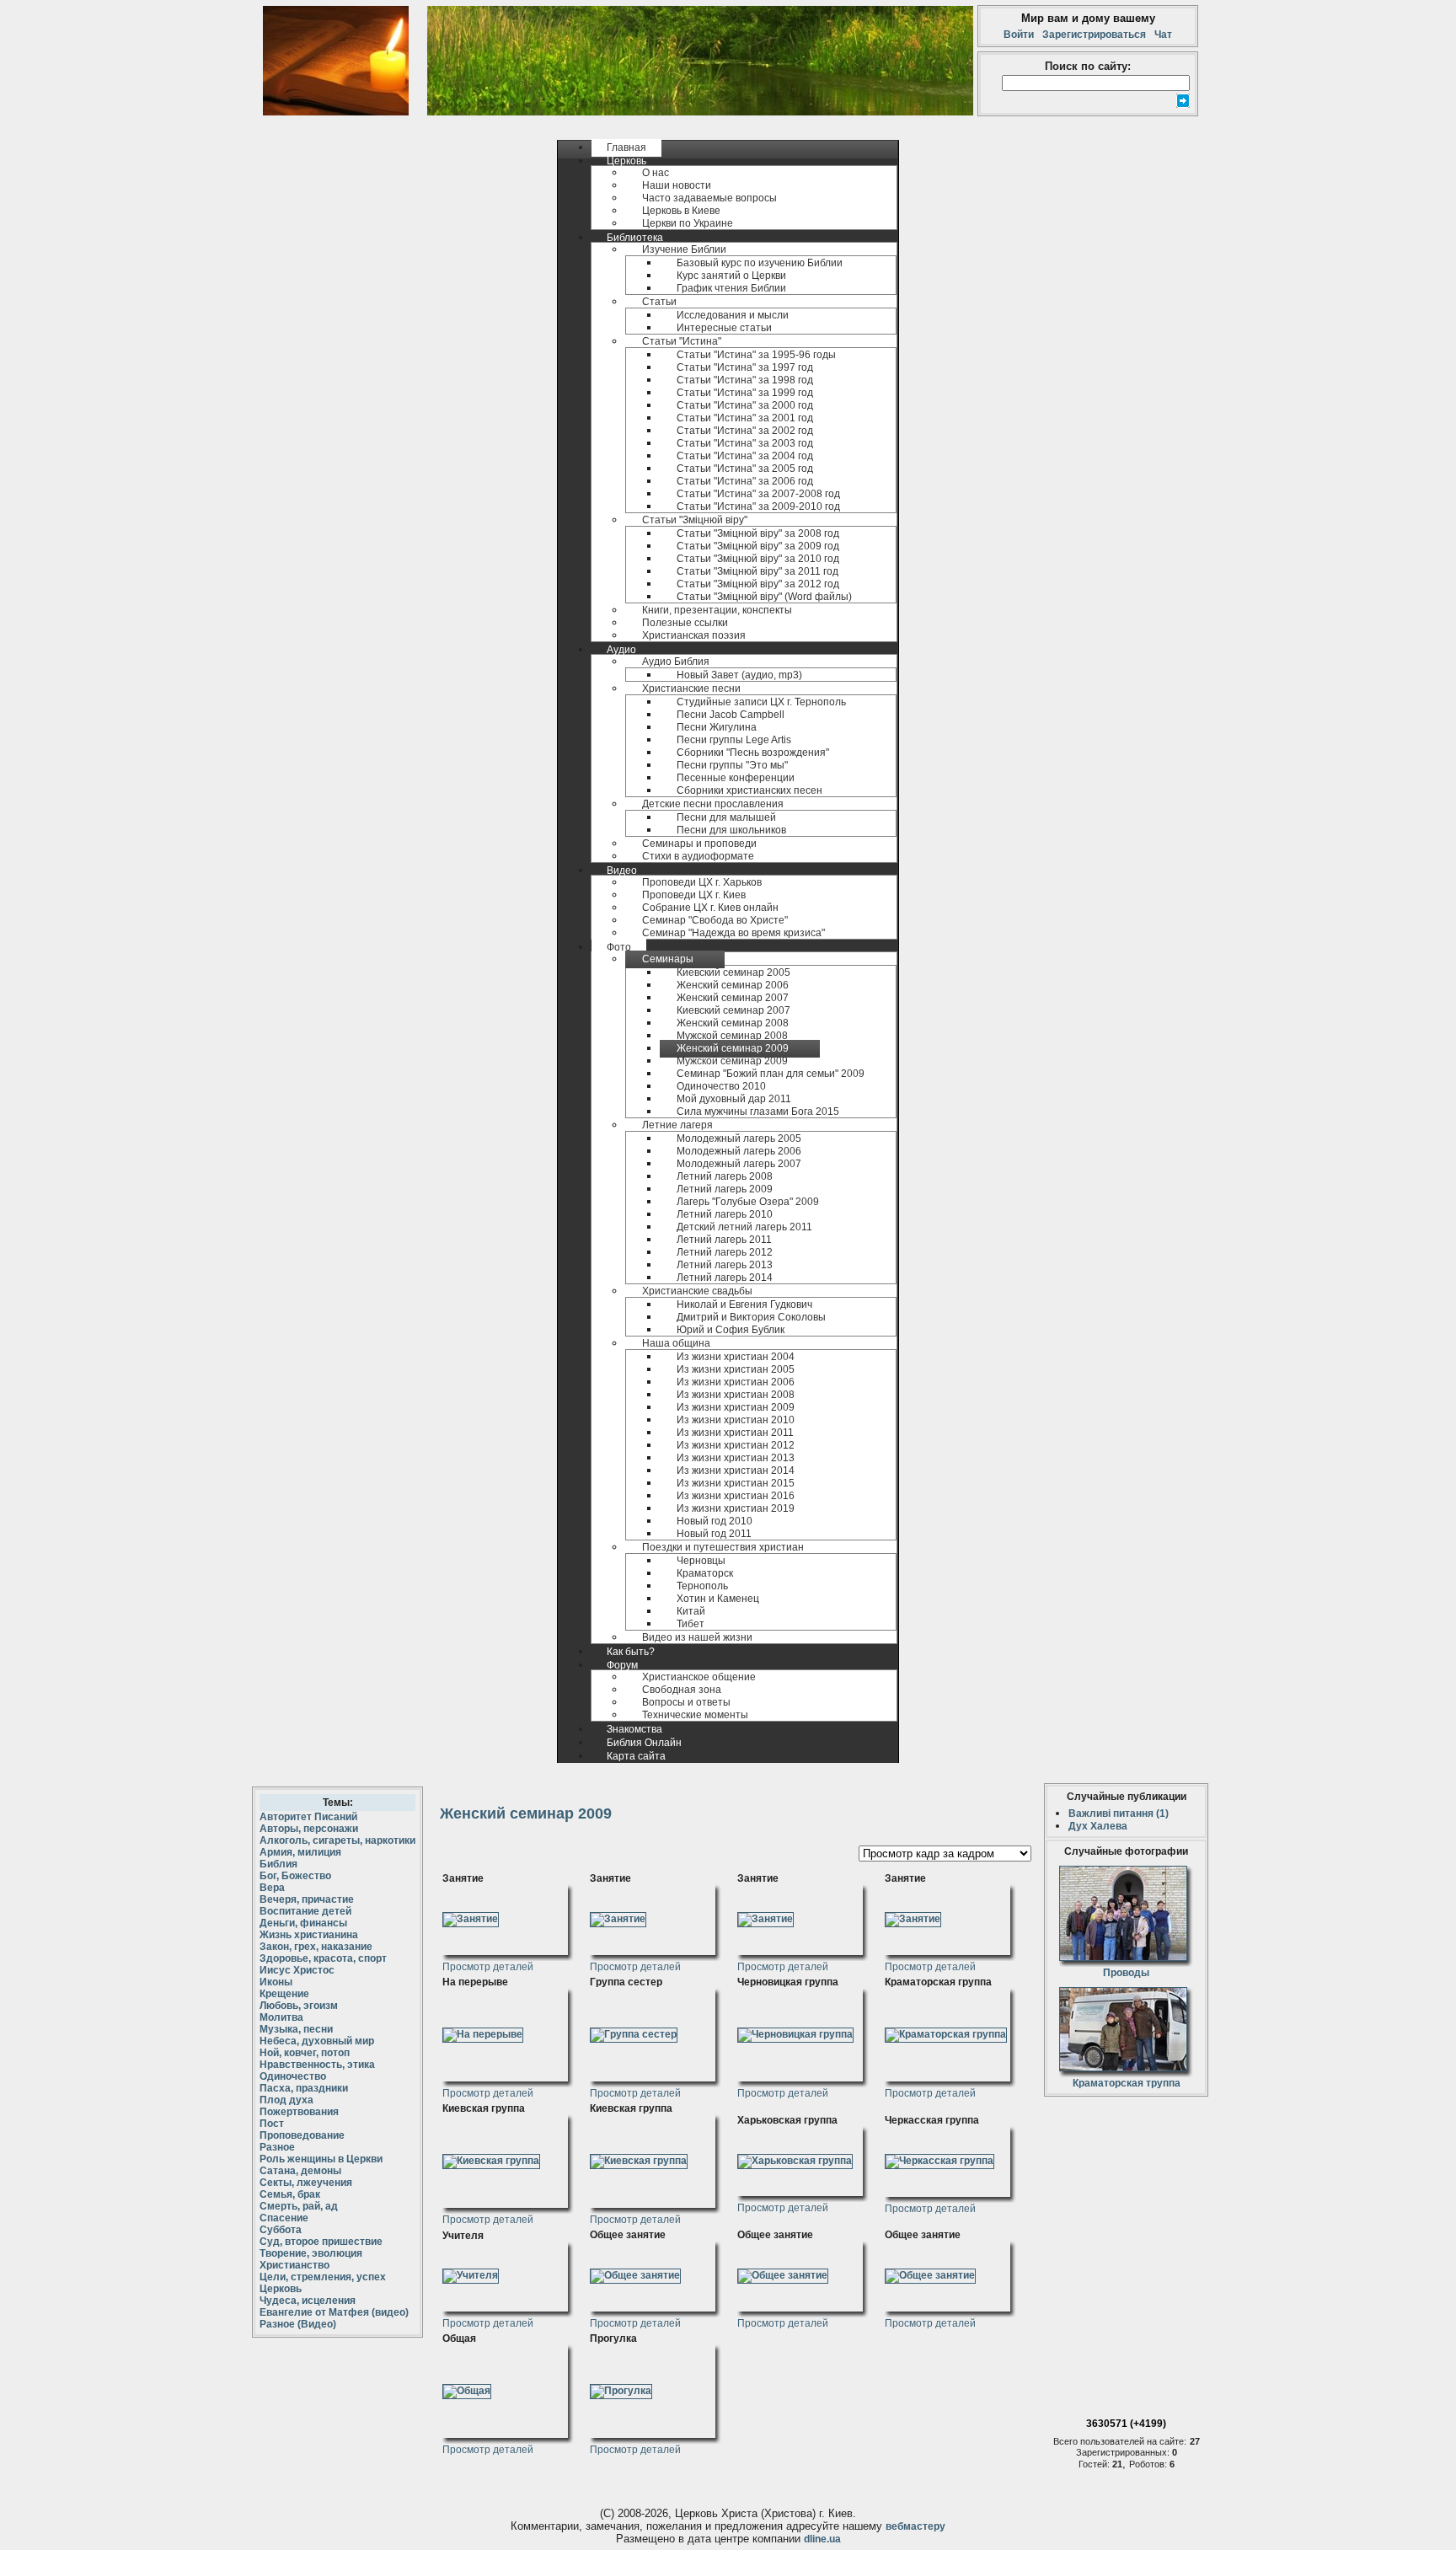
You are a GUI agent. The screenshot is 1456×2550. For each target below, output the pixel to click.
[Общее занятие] (635, 2273)
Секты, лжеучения (306, 2183)
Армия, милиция (300, 1852)
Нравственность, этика (317, 2065)
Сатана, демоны (300, 2171)
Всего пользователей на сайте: (1120, 2441)
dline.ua (822, 2539)
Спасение (284, 2218)
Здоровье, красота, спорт (323, 1958)
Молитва (281, 2017)
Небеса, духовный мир (317, 2041)
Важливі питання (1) (1119, 1813)
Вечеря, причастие (307, 1899)
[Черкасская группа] (939, 2158)
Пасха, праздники (304, 2088)
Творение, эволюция (311, 2253)
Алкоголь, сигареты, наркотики (337, 1840)
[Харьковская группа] (795, 2158)
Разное (277, 2147)
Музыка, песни (296, 2029)
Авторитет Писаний (308, 1817)
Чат (1161, 35)
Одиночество (293, 2076)
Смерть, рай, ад (299, 2206)
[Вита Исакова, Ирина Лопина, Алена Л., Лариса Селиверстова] (634, 2032)
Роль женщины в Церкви (321, 2159)
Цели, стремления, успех (323, 2277)
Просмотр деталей (488, 1967)
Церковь (281, 2289)
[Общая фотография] (467, 2388)
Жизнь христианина (309, 1935)
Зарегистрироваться (1094, 35)
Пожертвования (299, 2112)
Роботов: (1149, 2464)
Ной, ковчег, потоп (305, 2053)
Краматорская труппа (1127, 2083)
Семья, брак (290, 2194)
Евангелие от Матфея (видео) (334, 2312)
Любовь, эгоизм (299, 2006)
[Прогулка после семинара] (621, 2388)
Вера (272, 1888)
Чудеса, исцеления (308, 2301)
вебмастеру (915, 2526)
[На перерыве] (483, 2032)
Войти (1021, 35)
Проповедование (302, 2135)
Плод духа (286, 2100)
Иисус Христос (297, 1970)
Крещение (284, 1994)
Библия (278, 1864)
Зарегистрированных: (1124, 2452)
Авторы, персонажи (309, 1829)
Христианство (294, 2265)
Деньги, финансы (303, 1923)
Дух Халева (1098, 1826)
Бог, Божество (295, 1876)
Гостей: (1095, 2464)
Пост (272, 2124)
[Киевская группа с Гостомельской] (491, 2158)
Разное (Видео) (298, 2324)
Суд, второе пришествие (321, 2242)
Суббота (281, 2230)
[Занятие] (471, 1916)
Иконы (276, 1982)
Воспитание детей (305, 1911)
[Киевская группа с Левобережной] (639, 2158)
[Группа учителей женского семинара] (471, 2273)
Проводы (1126, 1973)
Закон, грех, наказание (316, 1947)
